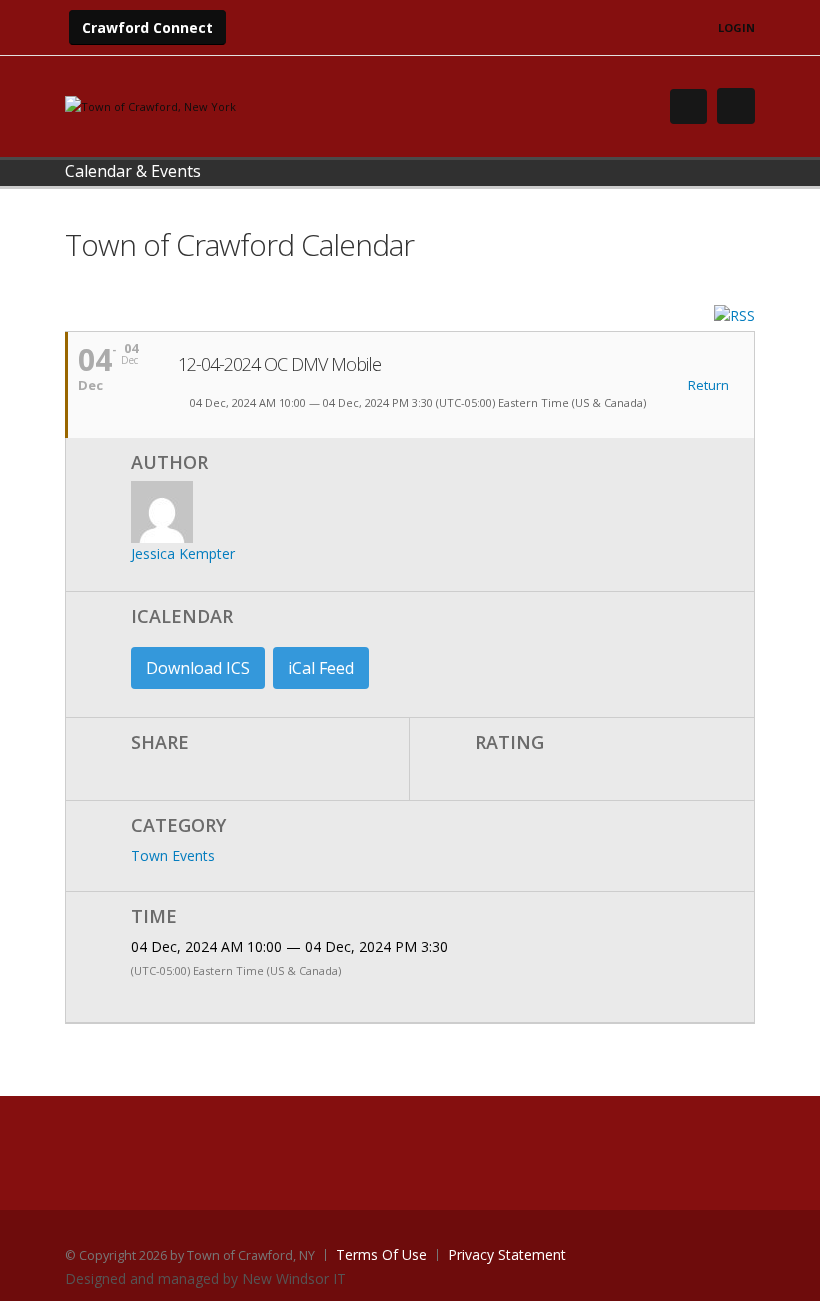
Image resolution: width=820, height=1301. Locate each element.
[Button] (736, 106)
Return (707, 386)
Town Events (173, 855)
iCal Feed (321, 668)
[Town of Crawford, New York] (150, 105)
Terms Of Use (381, 1254)
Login (736, 27)
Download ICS (198, 668)
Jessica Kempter (183, 553)
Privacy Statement (507, 1254)
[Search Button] (688, 106)
